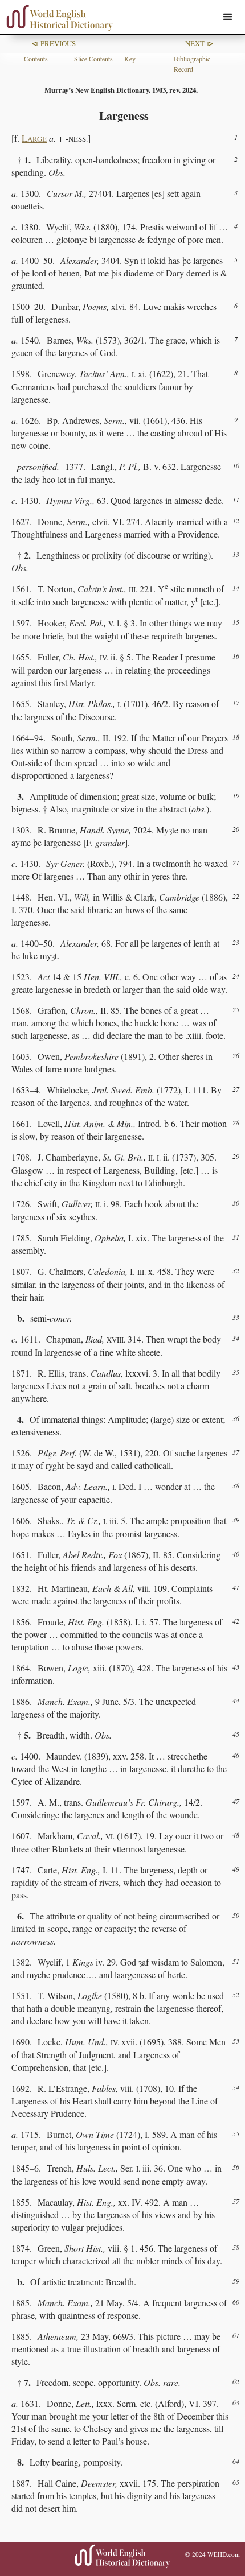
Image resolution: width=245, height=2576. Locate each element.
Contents (36, 59)
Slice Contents (93, 59)
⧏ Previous (54, 43)
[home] (57, 18)
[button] (228, 17)
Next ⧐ (199, 43)
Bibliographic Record (192, 64)
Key (130, 59)
